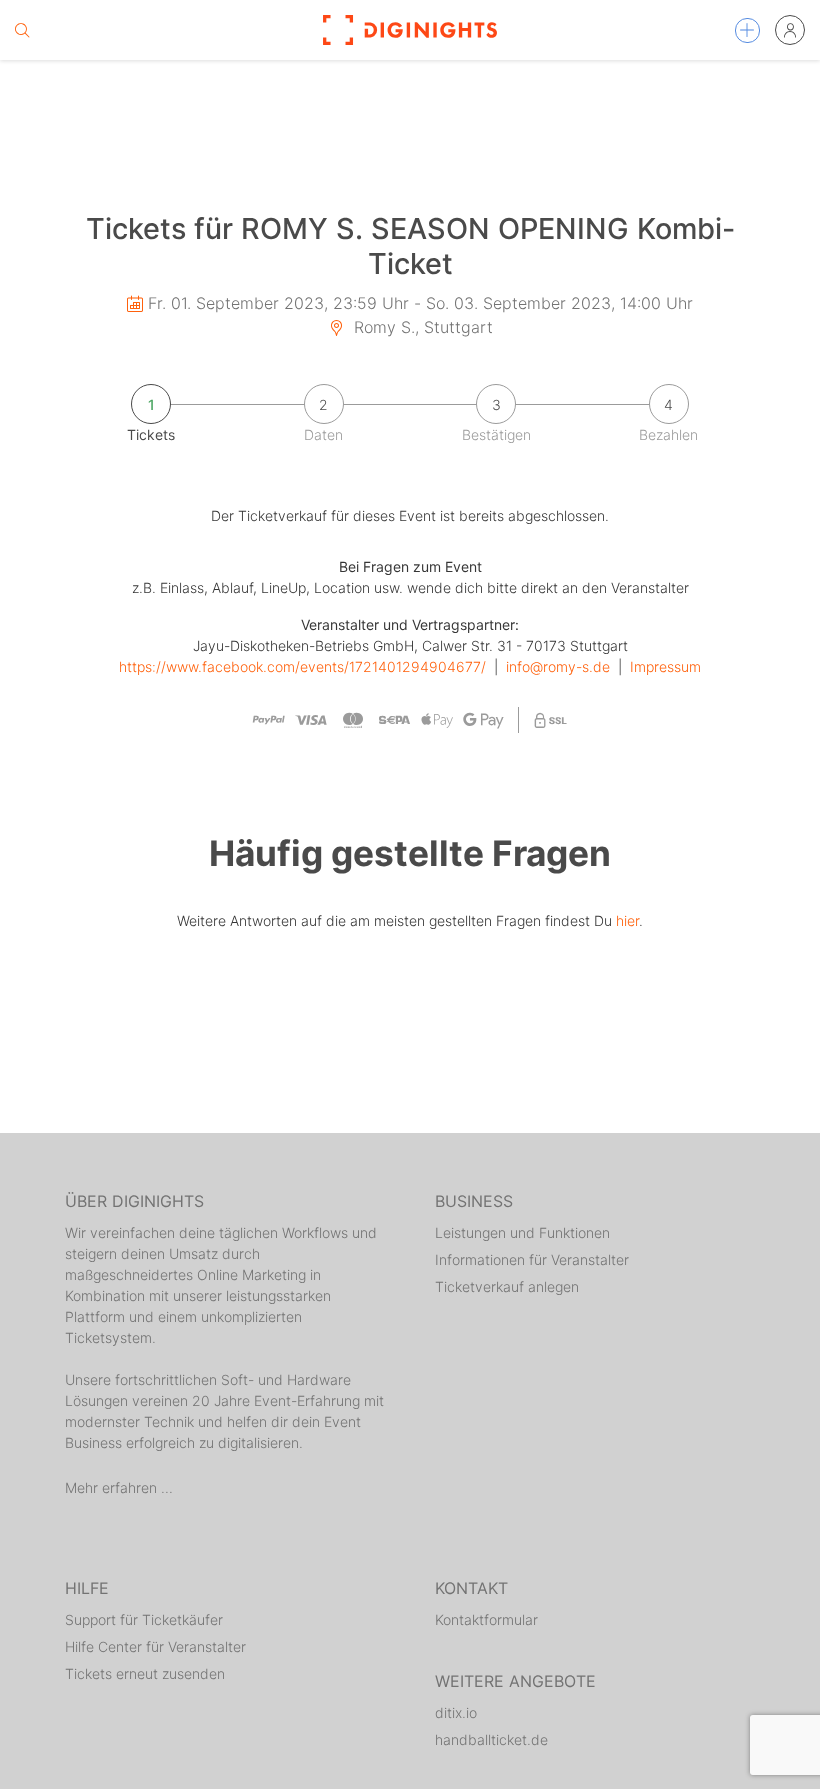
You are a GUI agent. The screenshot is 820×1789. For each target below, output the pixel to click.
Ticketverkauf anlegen (507, 1286)
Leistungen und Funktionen (522, 1232)
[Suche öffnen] (22, 30)
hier (627, 920)
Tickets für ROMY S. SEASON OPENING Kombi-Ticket (410, 246)
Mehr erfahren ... (119, 1487)
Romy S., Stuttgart (421, 327)
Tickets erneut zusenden (145, 1673)
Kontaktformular (486, 1619)
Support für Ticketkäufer (144, 1619)
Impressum (665, 666)
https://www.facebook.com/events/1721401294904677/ (302, 666)
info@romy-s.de (558, 666)
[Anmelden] (790, 30)
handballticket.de (491, 1739)
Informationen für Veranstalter (532, 1259)
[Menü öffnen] (747, 30)
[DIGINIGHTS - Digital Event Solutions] (410, 30)
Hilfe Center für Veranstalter (155, 1646)
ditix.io (456, 1712)
